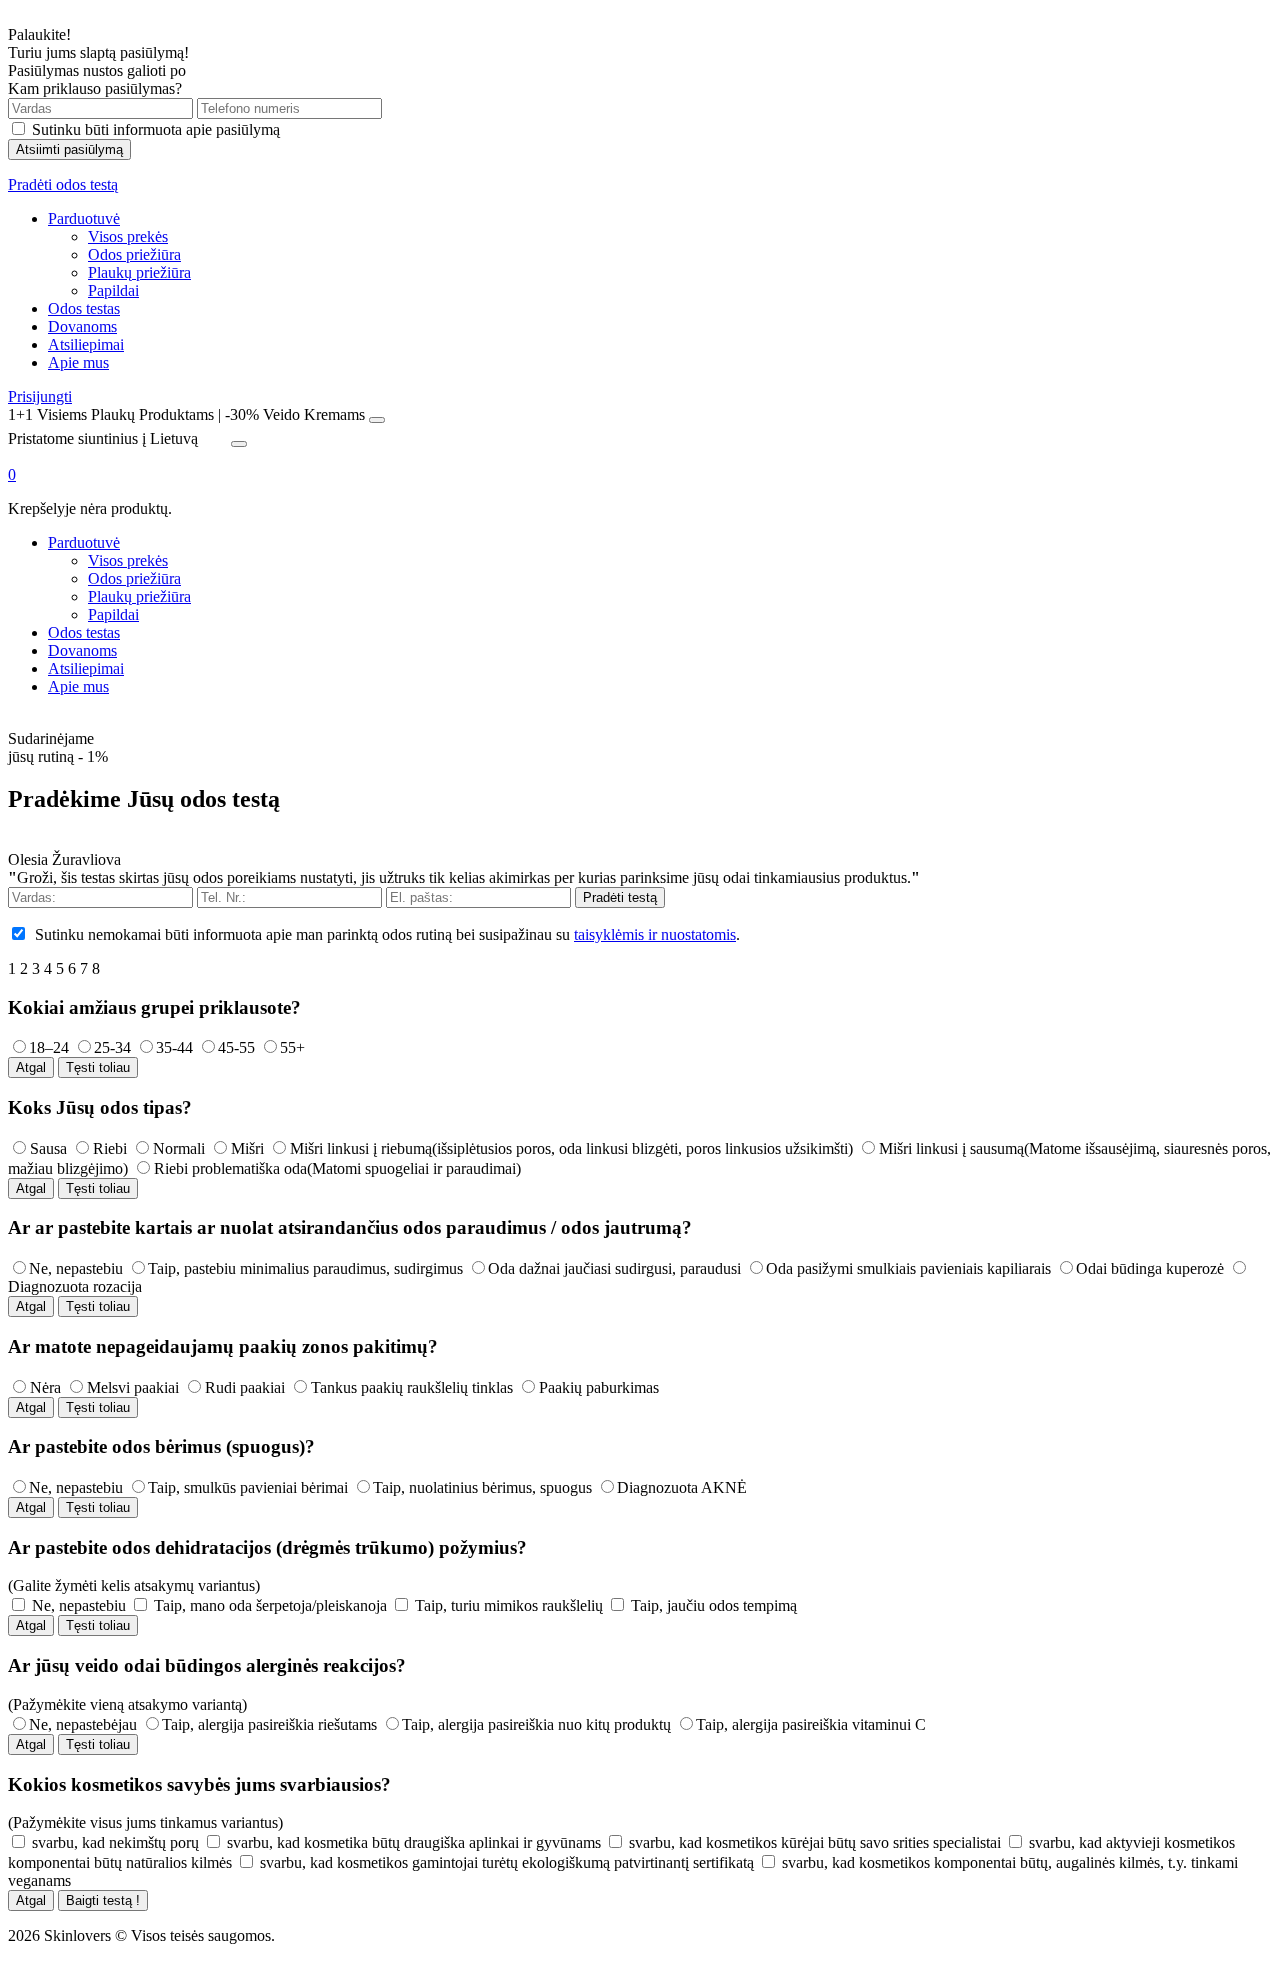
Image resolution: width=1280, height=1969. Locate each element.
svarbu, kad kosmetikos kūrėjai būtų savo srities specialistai (815, 1842)
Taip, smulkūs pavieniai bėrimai (248, 1487)
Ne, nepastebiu (76, 1268)
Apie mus (78, 362)
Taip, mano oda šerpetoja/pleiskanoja (270, 1605)
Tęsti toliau (98, 1067)
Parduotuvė (84, 218)
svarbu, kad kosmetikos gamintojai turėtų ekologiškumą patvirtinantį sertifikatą (507, 1862)
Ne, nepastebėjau (83, 1724)
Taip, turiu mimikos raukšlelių (509, 1605)
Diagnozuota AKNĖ (682, 1487)
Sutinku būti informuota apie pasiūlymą (156, 129)
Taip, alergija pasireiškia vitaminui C (811, 1724)
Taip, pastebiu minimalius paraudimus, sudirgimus (305, 1268)
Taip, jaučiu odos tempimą (714, 1605)
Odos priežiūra (134, 254)
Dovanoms (82, 326)
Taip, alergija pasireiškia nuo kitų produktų (536, 1724)
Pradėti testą (620, 897)
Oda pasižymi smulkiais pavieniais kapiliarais (908, 1268)
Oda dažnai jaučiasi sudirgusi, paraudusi (614, 1268)
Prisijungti (40, 396)
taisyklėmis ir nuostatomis (655, 934)
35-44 (174, 1047)
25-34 (112, 1047)
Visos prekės (128, 236)
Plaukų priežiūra (139, 272)
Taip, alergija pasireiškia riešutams (269, 1724)
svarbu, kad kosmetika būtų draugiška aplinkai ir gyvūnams (414, 1842)
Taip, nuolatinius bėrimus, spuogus (482, 1487)
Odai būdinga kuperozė (1150, 1268)
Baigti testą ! (103, 1900)
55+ (292, 1047)
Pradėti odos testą (63, 184)
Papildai (113, 290)
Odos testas (84, 308)
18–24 (49, 1047)
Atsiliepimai (86, 344)
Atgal (31, 1067)
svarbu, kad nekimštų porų (115, 1842)
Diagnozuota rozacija (75, 1286)
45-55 (236, 1047)
